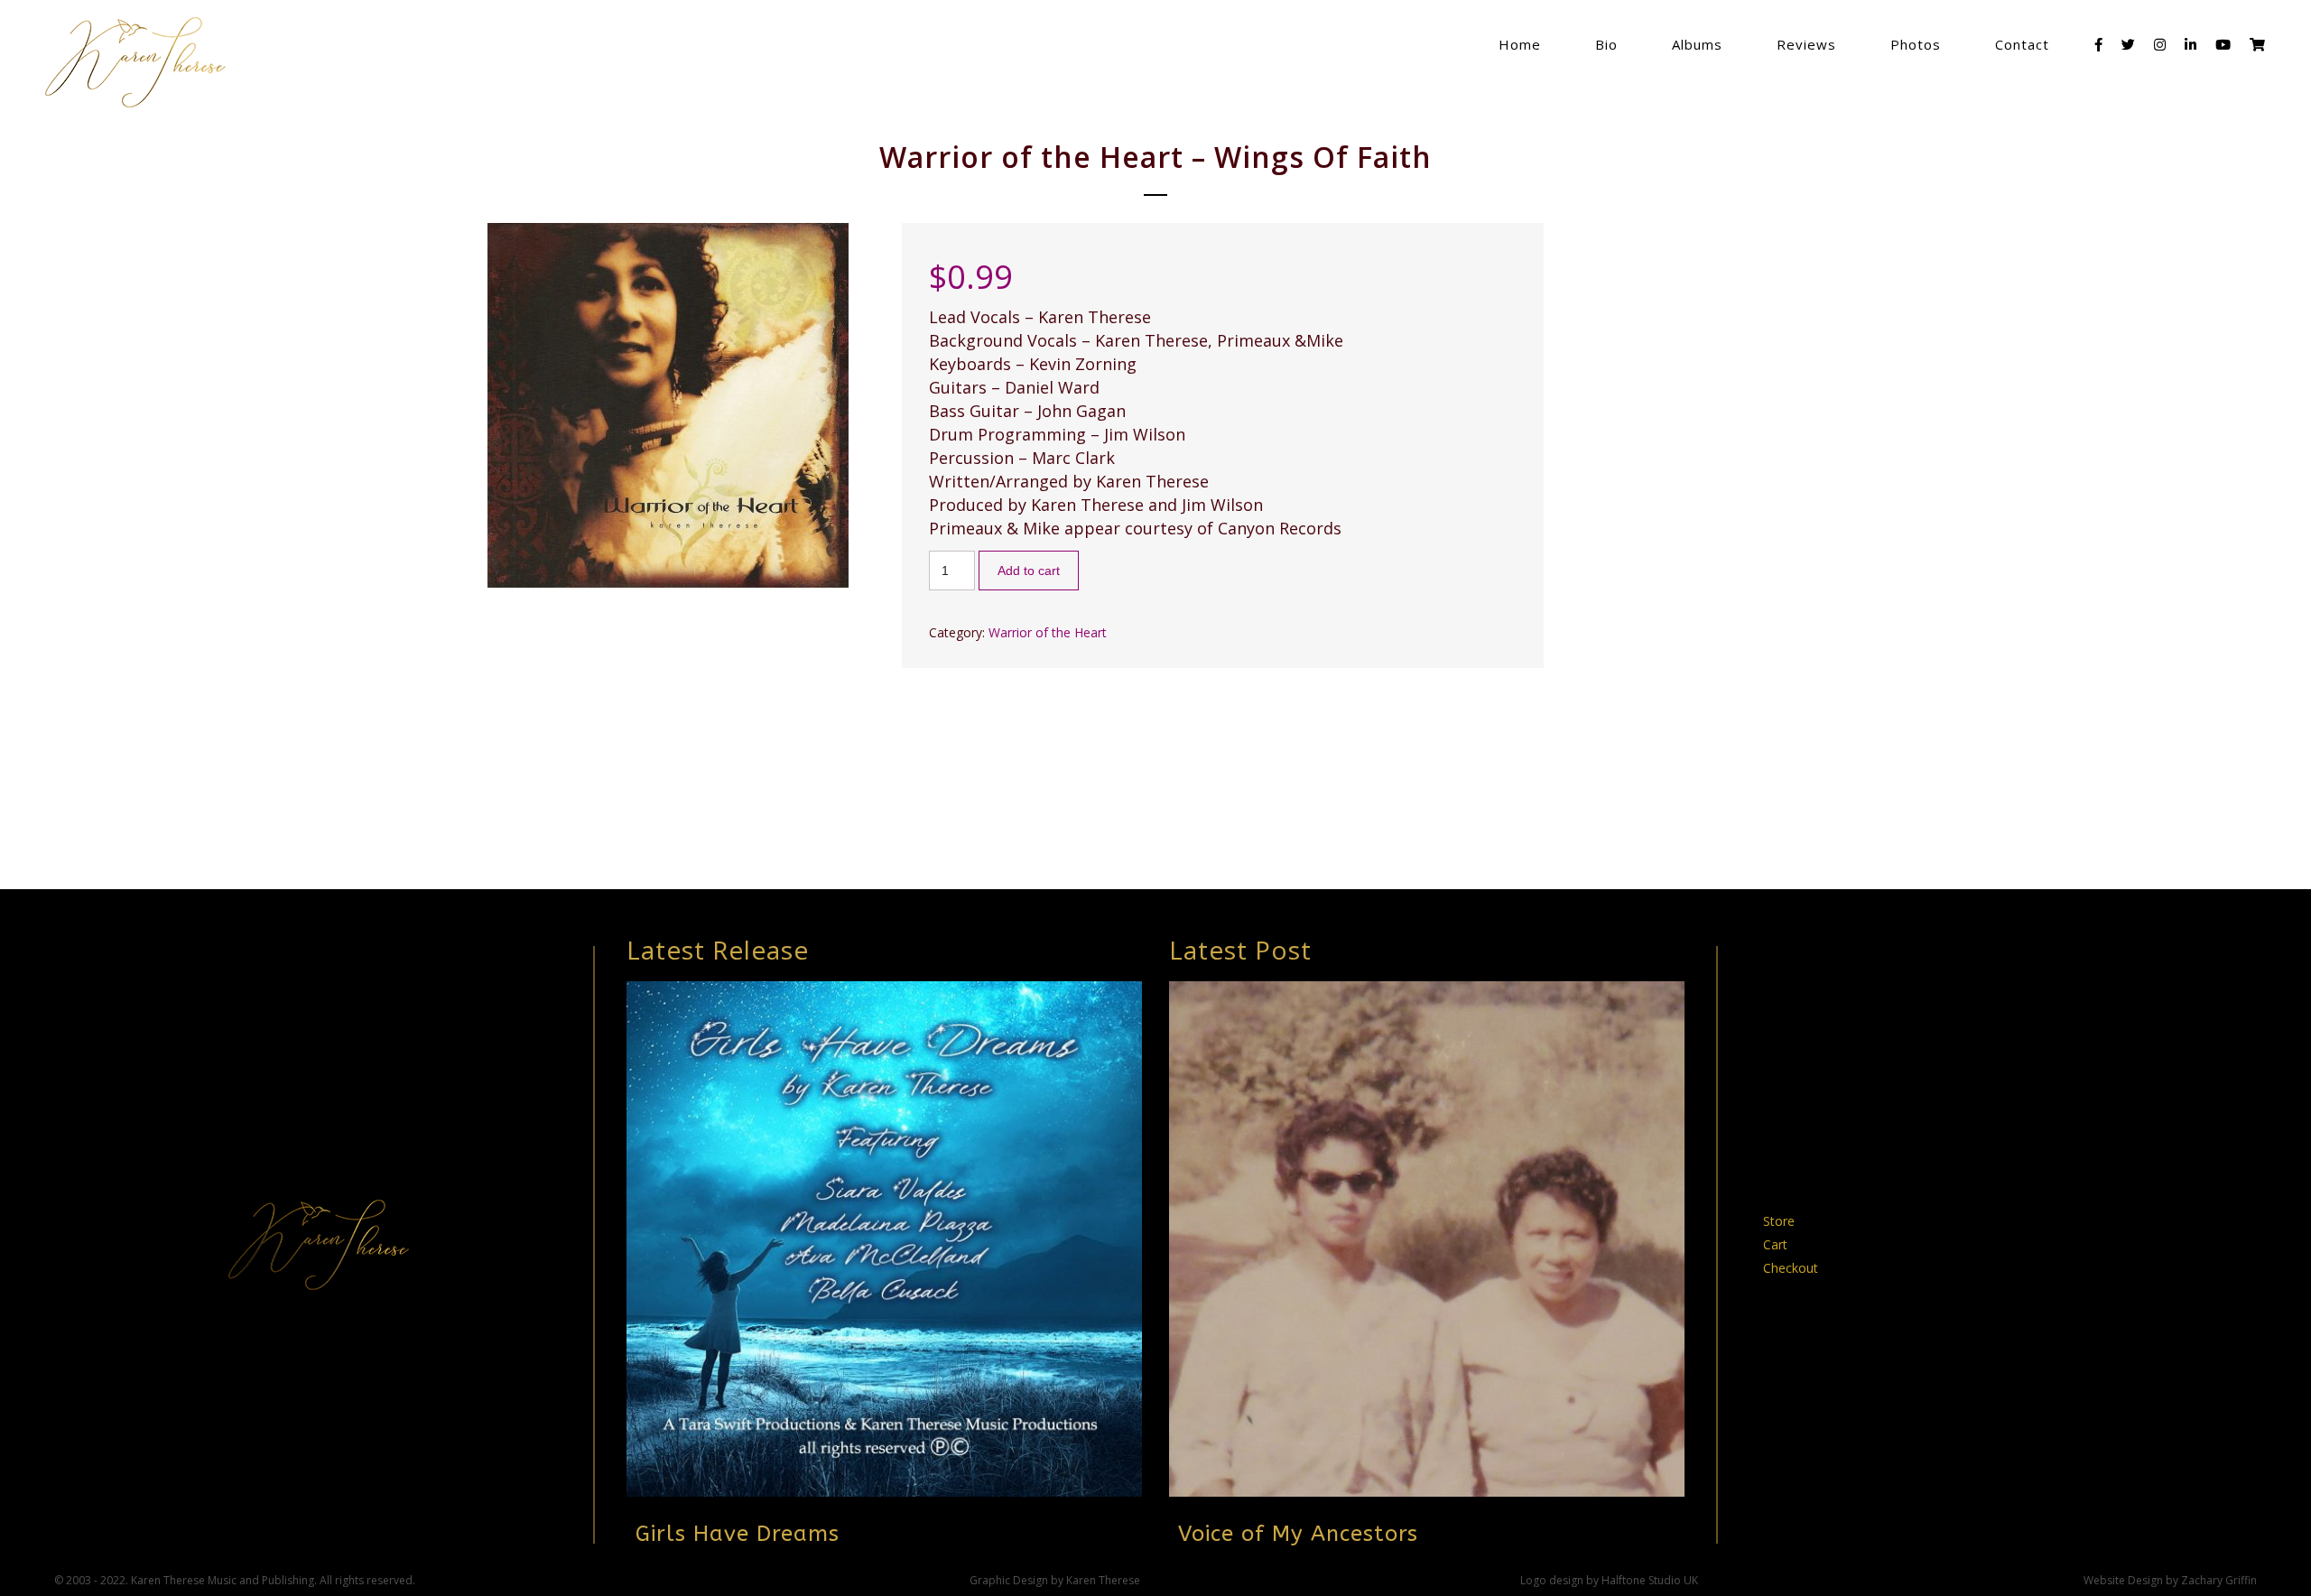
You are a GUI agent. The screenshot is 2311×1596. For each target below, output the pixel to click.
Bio (1606, 44)
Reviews (1806, 44)
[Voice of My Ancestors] (1427, 1239)
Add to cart (1029, 571)
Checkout (1791, 1268)
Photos (1916, 44)
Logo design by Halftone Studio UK (1609, 1580)
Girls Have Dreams (738, 1534)
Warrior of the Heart (1048, 632)
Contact (2022, 44)
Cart (1775, 1244)
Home (1520, 44)
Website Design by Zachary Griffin (2170, 1580)
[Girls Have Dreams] (884, 1239)
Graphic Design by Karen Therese (1055, 1580)
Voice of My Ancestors (1298, 1534)
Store (1779, 1221)
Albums (1697, 44)
